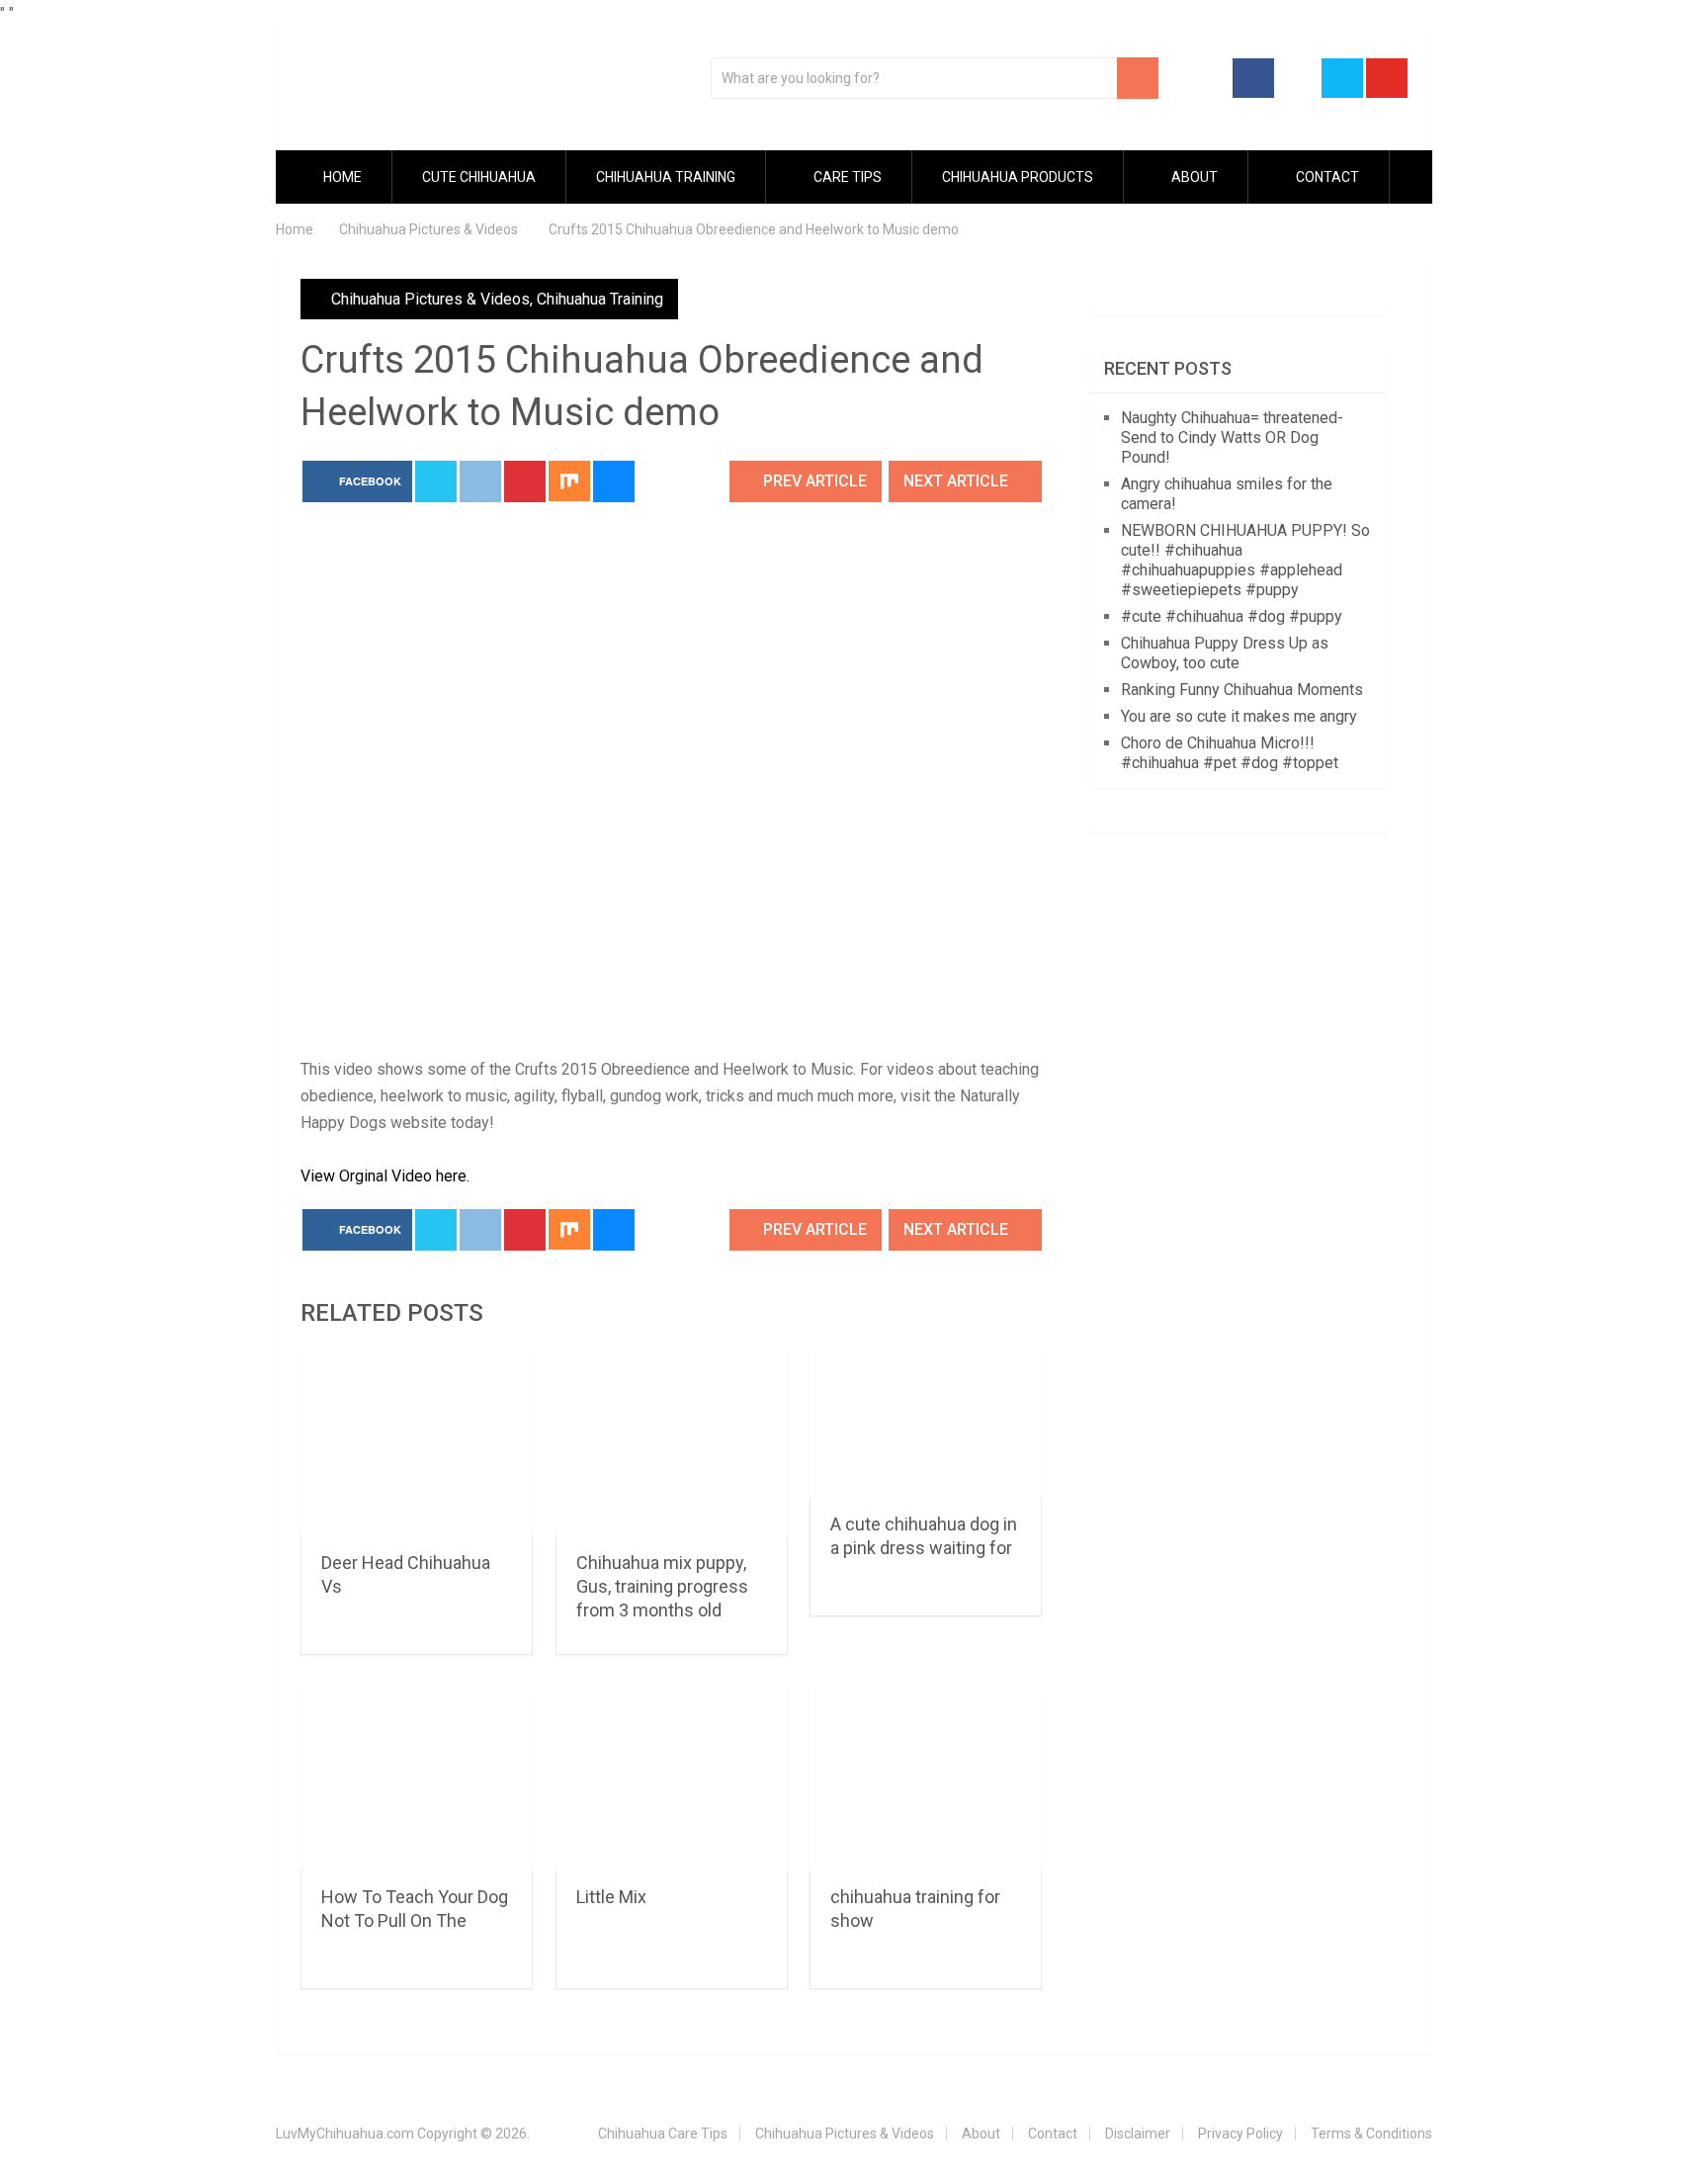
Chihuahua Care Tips (663, 2133)
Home (341, 177)
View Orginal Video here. (385, 1176)
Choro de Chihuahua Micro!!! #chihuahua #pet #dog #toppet (1230, 753)
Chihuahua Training (666, 177)
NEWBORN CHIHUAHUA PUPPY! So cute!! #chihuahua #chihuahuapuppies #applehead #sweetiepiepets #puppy (1245, 560)
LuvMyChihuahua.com (345, 2133)
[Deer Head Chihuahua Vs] (417, 1443)
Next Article (958, 481)
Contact (1326, 177)
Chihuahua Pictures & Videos (430, 299)
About (1193, 177)
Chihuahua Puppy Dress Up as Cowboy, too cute (1225, 653)
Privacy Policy (1240, 2133)
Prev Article (813, 481)
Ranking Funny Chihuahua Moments (1242, 690)
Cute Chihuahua (479, 177)
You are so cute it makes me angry (1239, 716)
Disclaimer (1138, 2133)
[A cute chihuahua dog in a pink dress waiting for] (926, 1424)
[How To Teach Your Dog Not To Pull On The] (417, 1778)
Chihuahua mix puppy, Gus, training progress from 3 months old (662, 1586)
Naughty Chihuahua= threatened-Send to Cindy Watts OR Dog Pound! (1232, 437)
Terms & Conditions (1371, 2133)
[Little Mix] (672, 1778)
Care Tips (846, 177)
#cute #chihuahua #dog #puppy (1232, 616)
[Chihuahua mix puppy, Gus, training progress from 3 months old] (672, 1443)
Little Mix (611, 1897)
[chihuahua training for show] (926, 1778)
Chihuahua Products (1018, 177)
